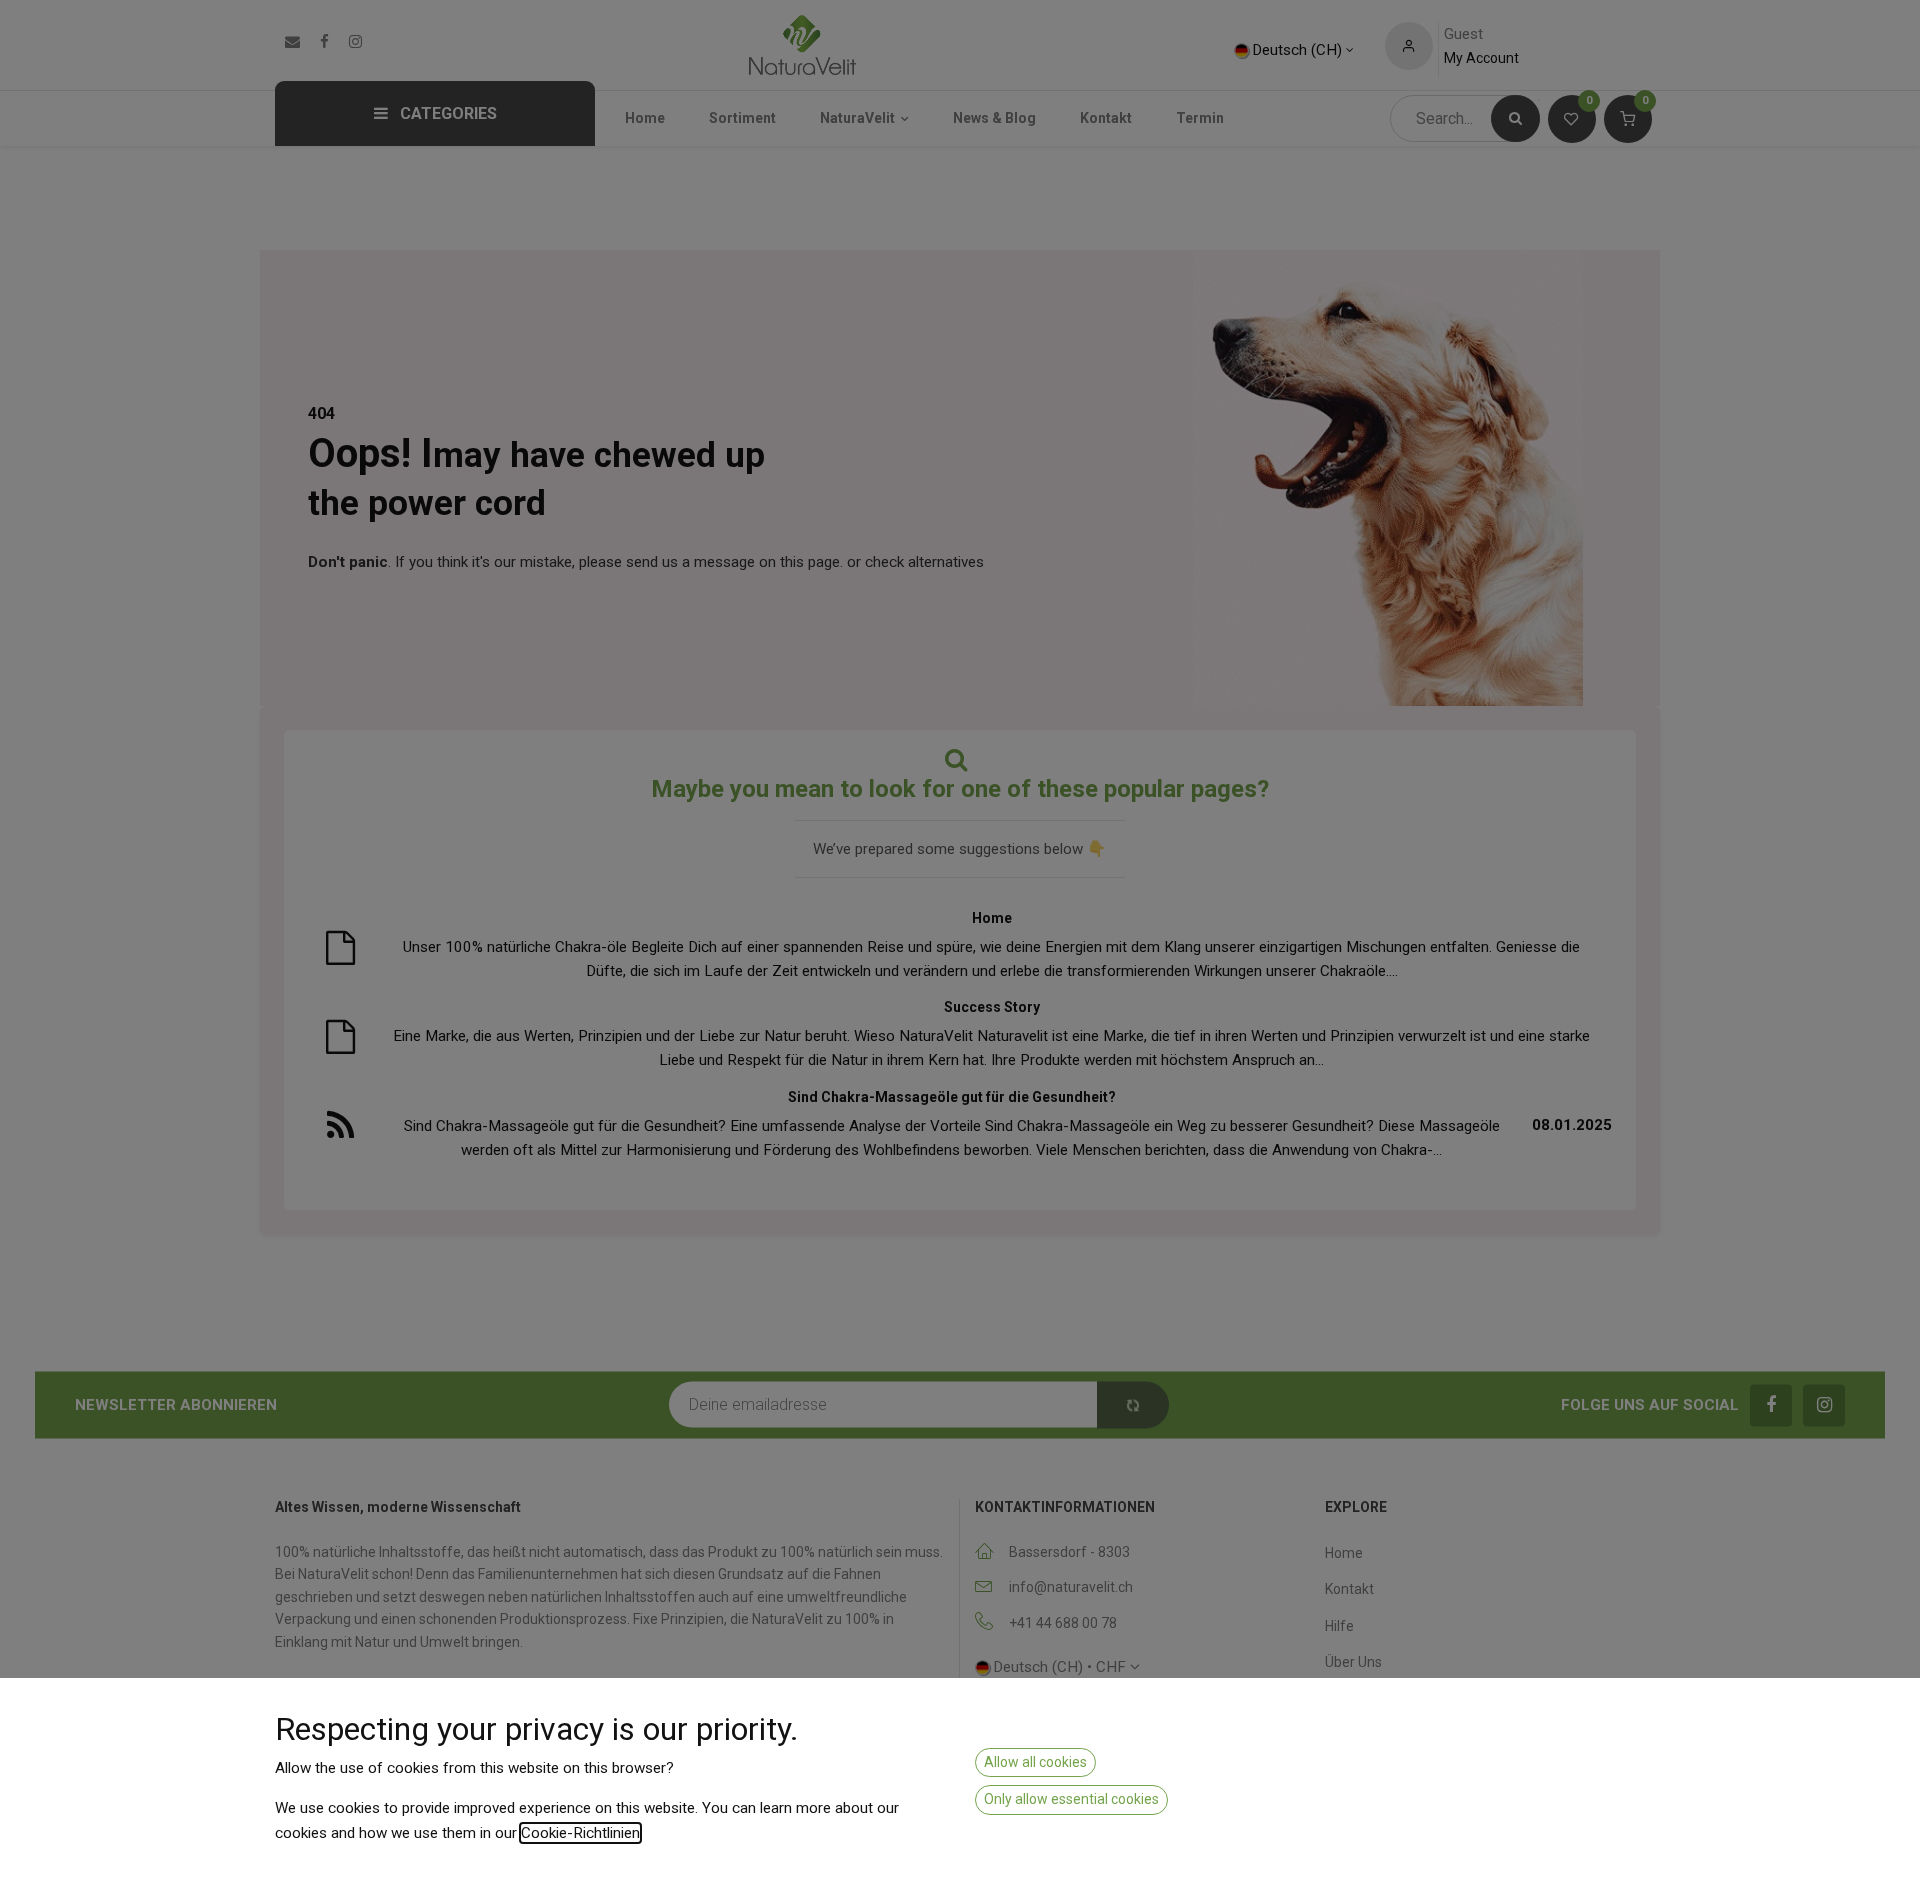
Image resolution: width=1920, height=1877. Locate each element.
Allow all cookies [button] (1035, 1762)
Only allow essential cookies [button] (1071, 1799)
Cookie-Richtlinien (580, 1833)
